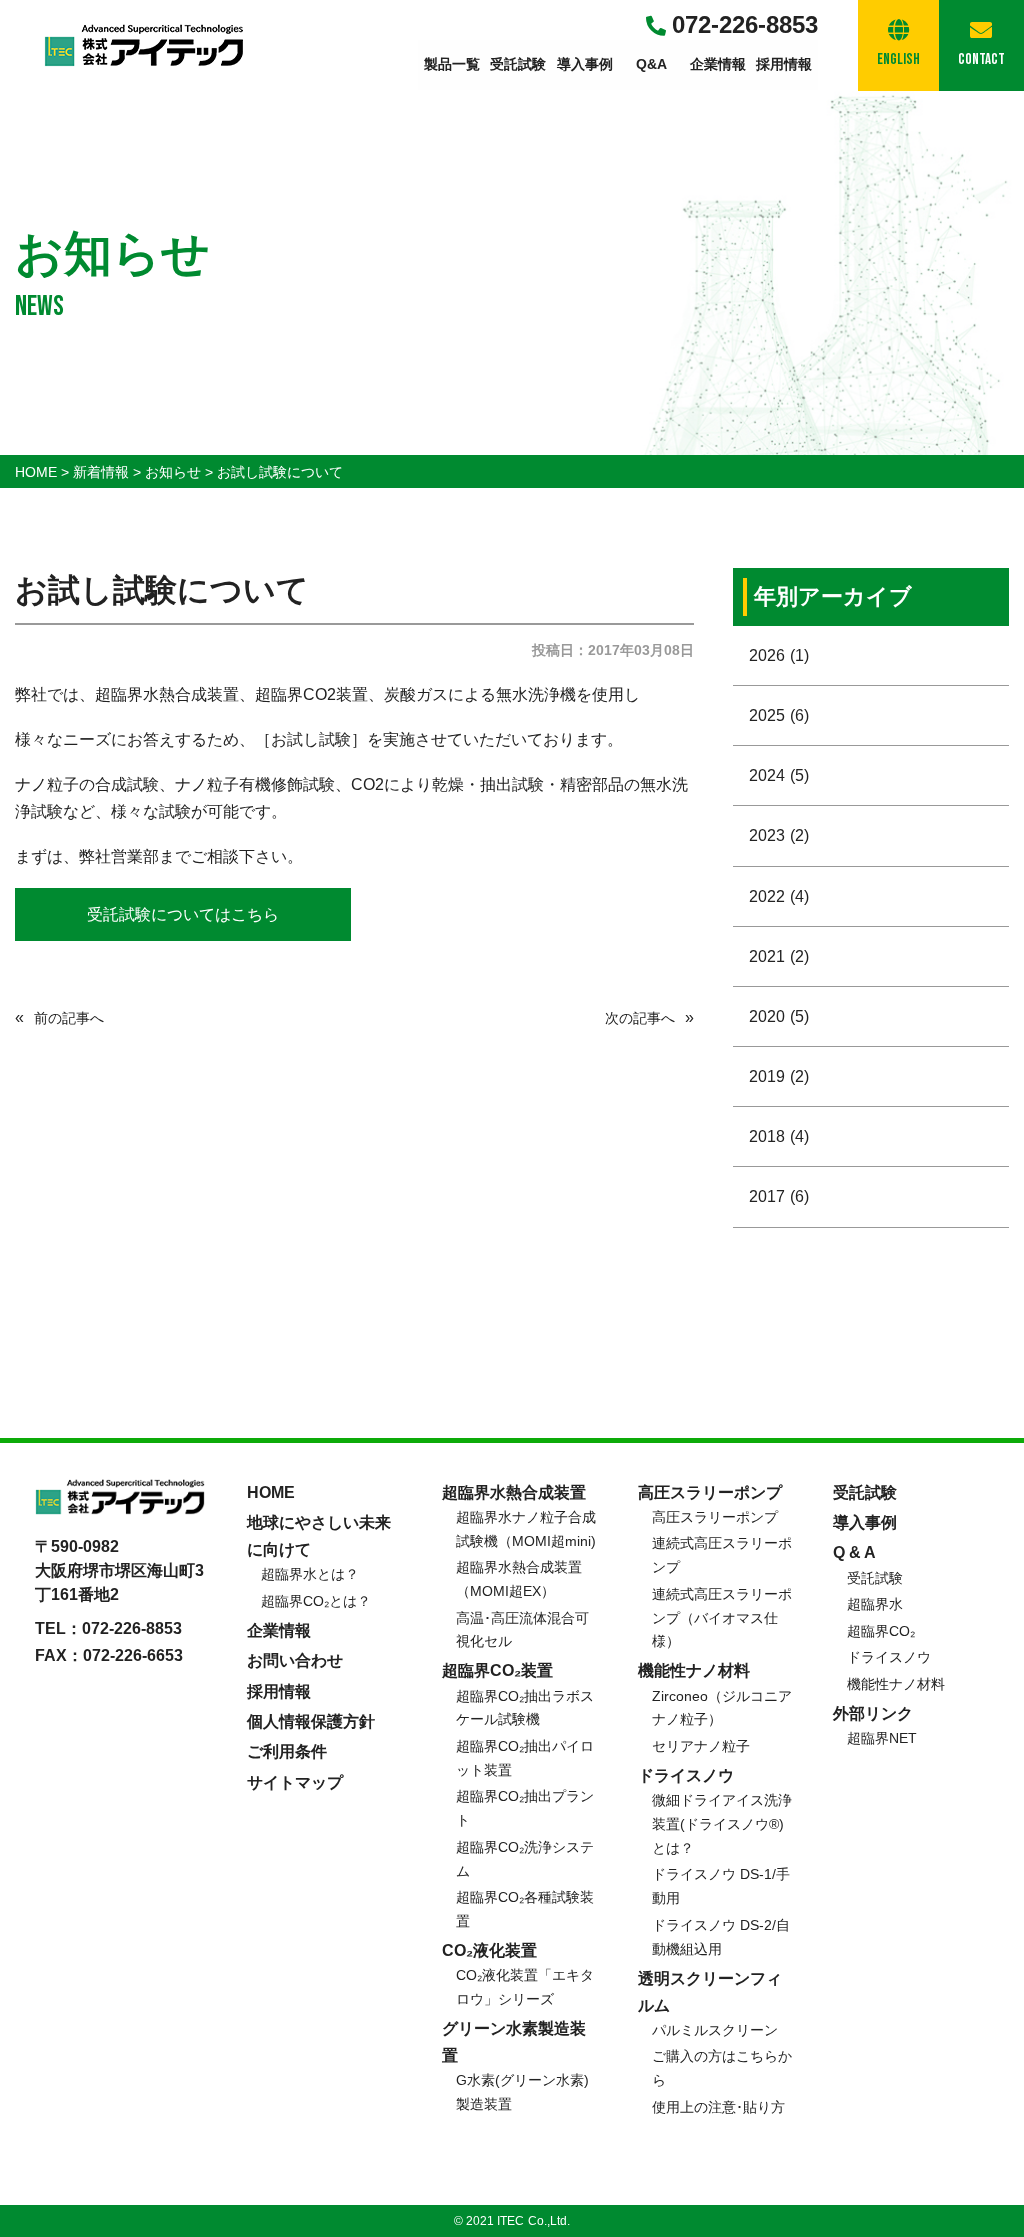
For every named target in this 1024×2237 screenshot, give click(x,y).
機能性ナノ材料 (896, 1684)
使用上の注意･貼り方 (718, 2107)
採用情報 (784, 64)
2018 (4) (778, 1136)
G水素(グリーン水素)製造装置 (522, 2092)
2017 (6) (778, 1196)
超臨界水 (875, 1604)
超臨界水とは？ (310, 1574)
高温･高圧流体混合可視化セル (522, 1630)
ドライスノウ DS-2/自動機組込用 (721, 1937)
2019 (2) (778, 1076)
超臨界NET (882, 1738)
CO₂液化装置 (489, 1950)
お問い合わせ (295, 1660)
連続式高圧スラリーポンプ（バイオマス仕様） (722, 1618)
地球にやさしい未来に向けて (319, 1536)
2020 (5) (778, 1016)
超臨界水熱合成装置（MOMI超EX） (519, 1579)
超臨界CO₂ (881, 1631)
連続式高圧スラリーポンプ (722, 1555)
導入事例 (585, 64)
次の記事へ (640, 1018)
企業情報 (718, 64)
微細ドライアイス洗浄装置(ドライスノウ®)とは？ (722, 1824)
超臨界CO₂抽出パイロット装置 (525, 1758)
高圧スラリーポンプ (715, 1517)
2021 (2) (778, 956)
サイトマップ (295, 1782)
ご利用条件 (287, 1751)
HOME (271, 1492)
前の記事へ (69, 1018)
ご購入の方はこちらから (722, 2068)
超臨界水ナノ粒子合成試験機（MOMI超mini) (526, 1529)
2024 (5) (778, 775)
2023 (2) (778, 835)
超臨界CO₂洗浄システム (525, 1859)
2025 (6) (778, 715)
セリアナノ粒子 (701, 1746)
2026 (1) (778, 655)
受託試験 (518, 64)
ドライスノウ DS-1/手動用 (721, 1886)
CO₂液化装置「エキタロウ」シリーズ (525, 1987)
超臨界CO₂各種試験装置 (525, 1909)
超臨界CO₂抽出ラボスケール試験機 (525, 1708)
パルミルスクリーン (715, 2030)
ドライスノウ (889, 1657)
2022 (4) (778, 896)
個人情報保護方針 (311, 1721)
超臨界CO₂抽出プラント (525, 1808)
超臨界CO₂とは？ (316, 1601)
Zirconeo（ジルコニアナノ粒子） (722, 1708)
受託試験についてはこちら (183, 914)
